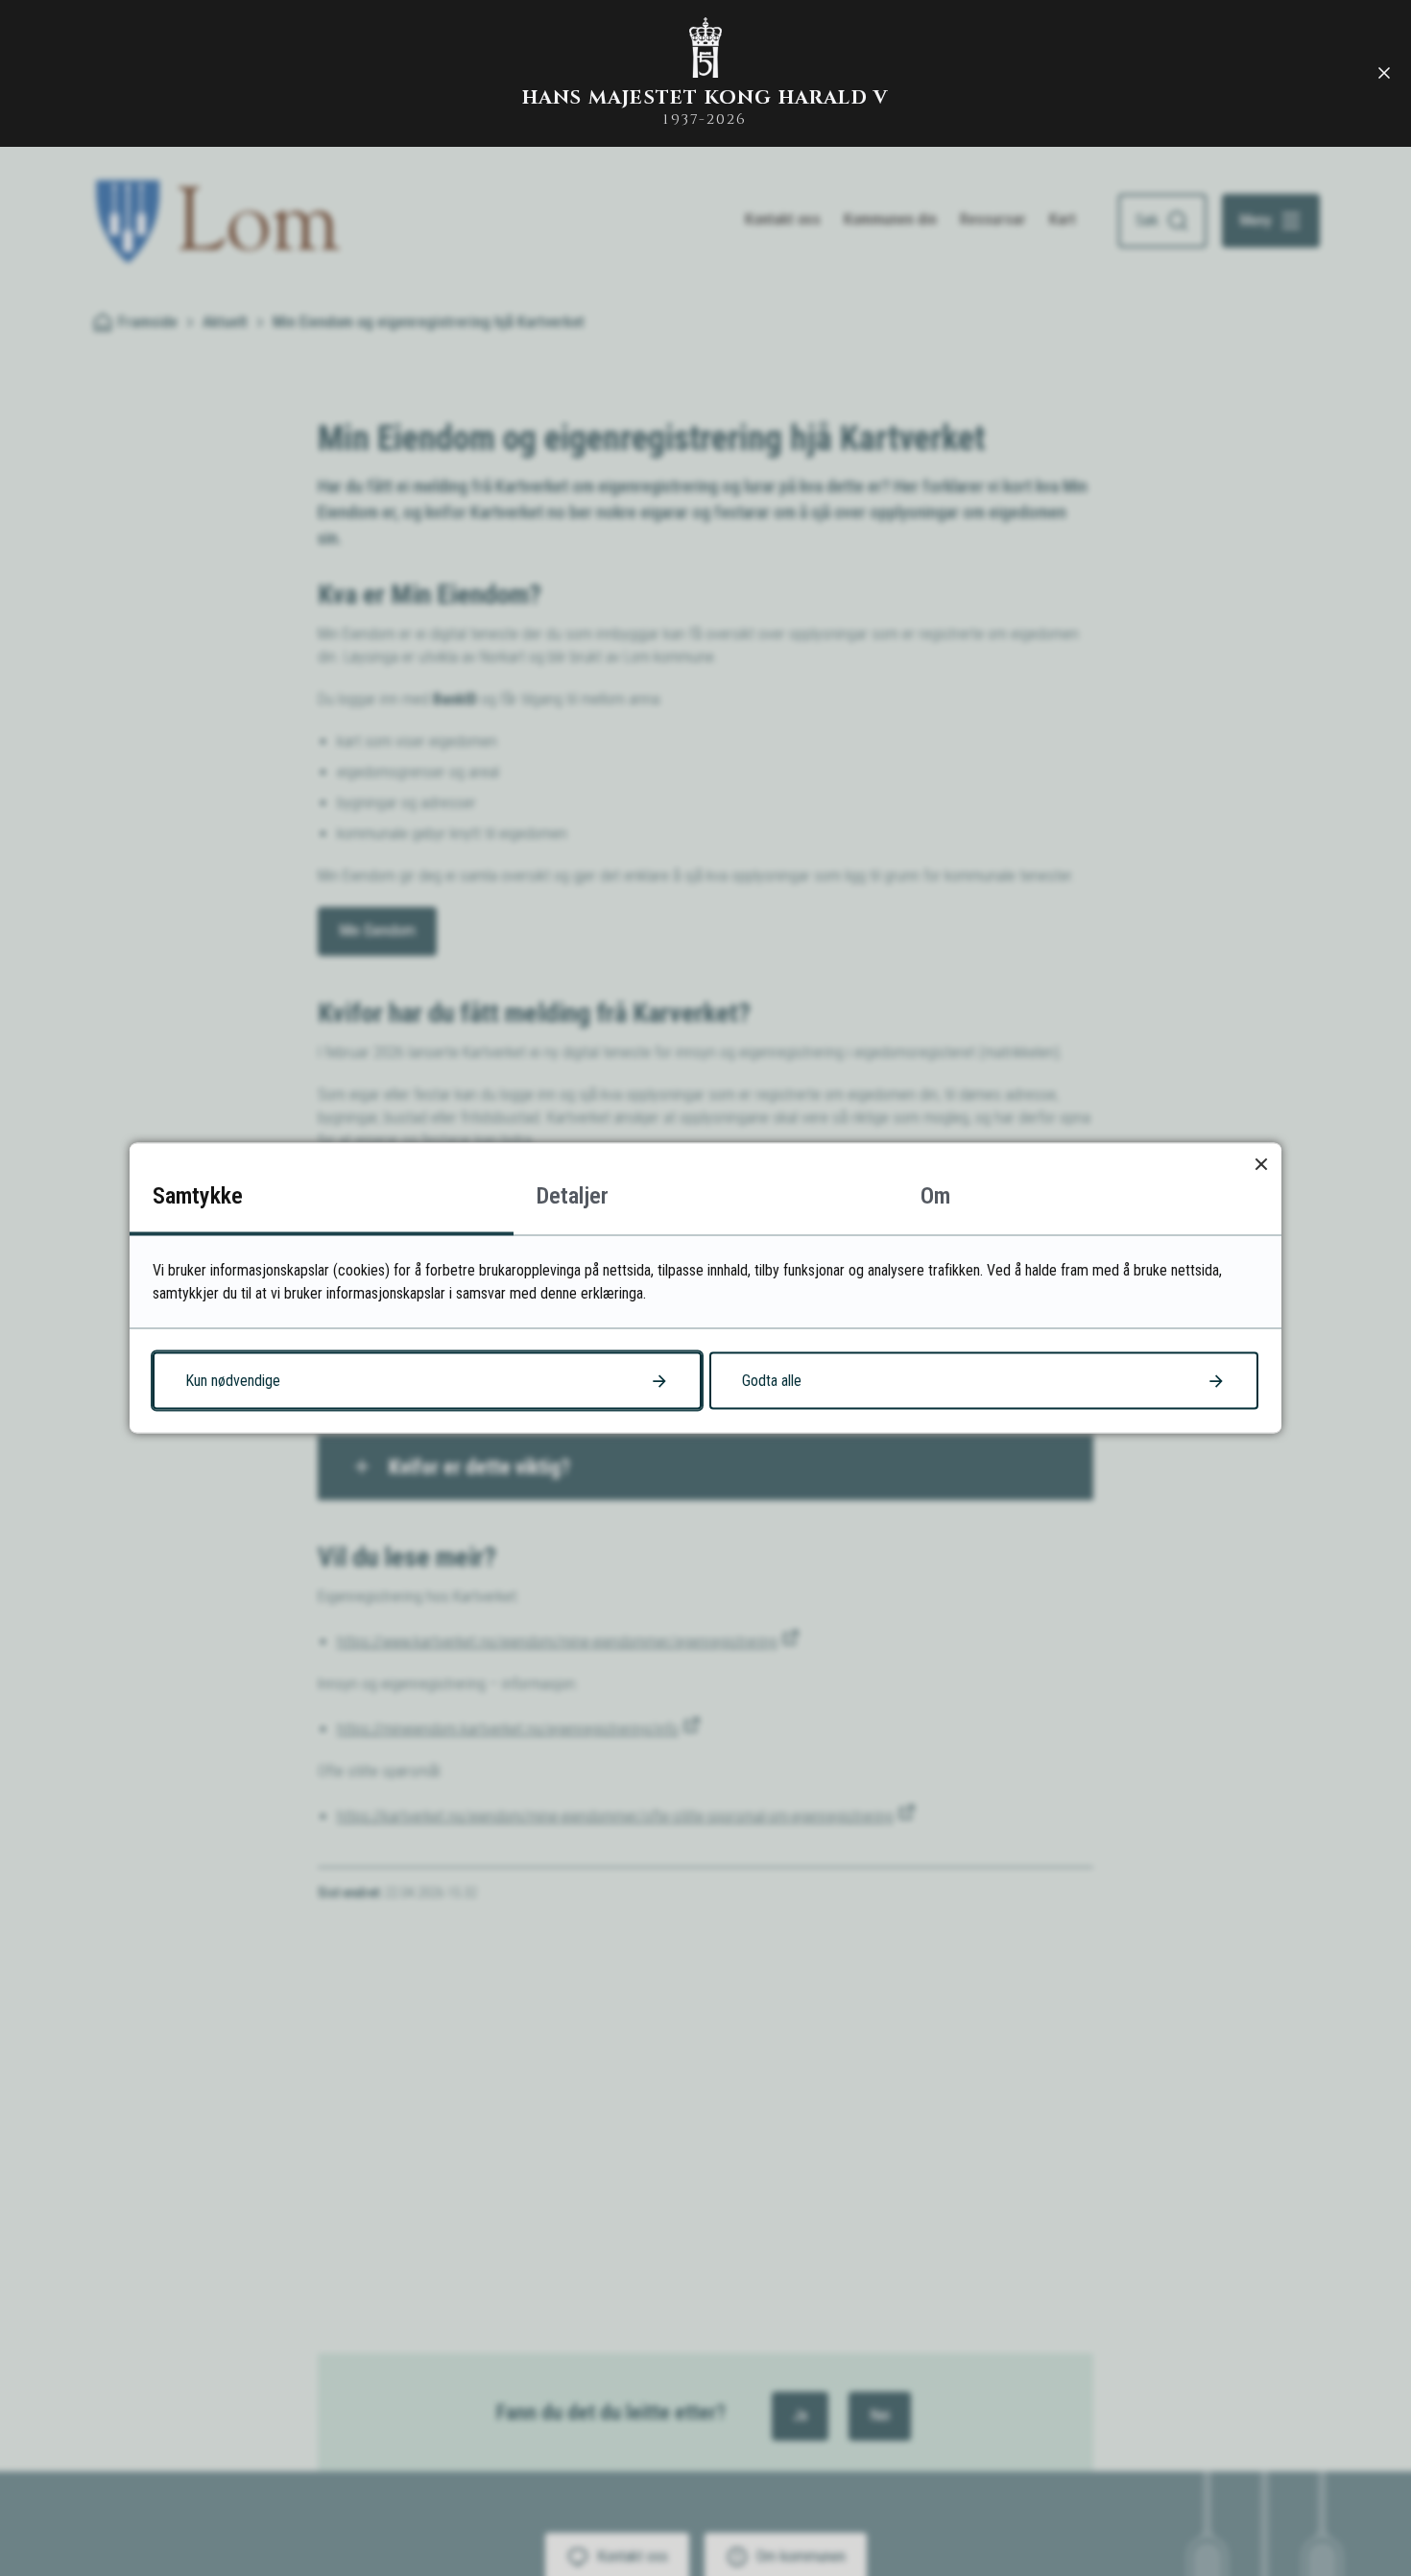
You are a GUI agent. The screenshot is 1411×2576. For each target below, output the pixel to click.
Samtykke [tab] (198, 1196)
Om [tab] (935, 1196)
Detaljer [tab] (573, 1196)
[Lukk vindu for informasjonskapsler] (1261, 1164)
